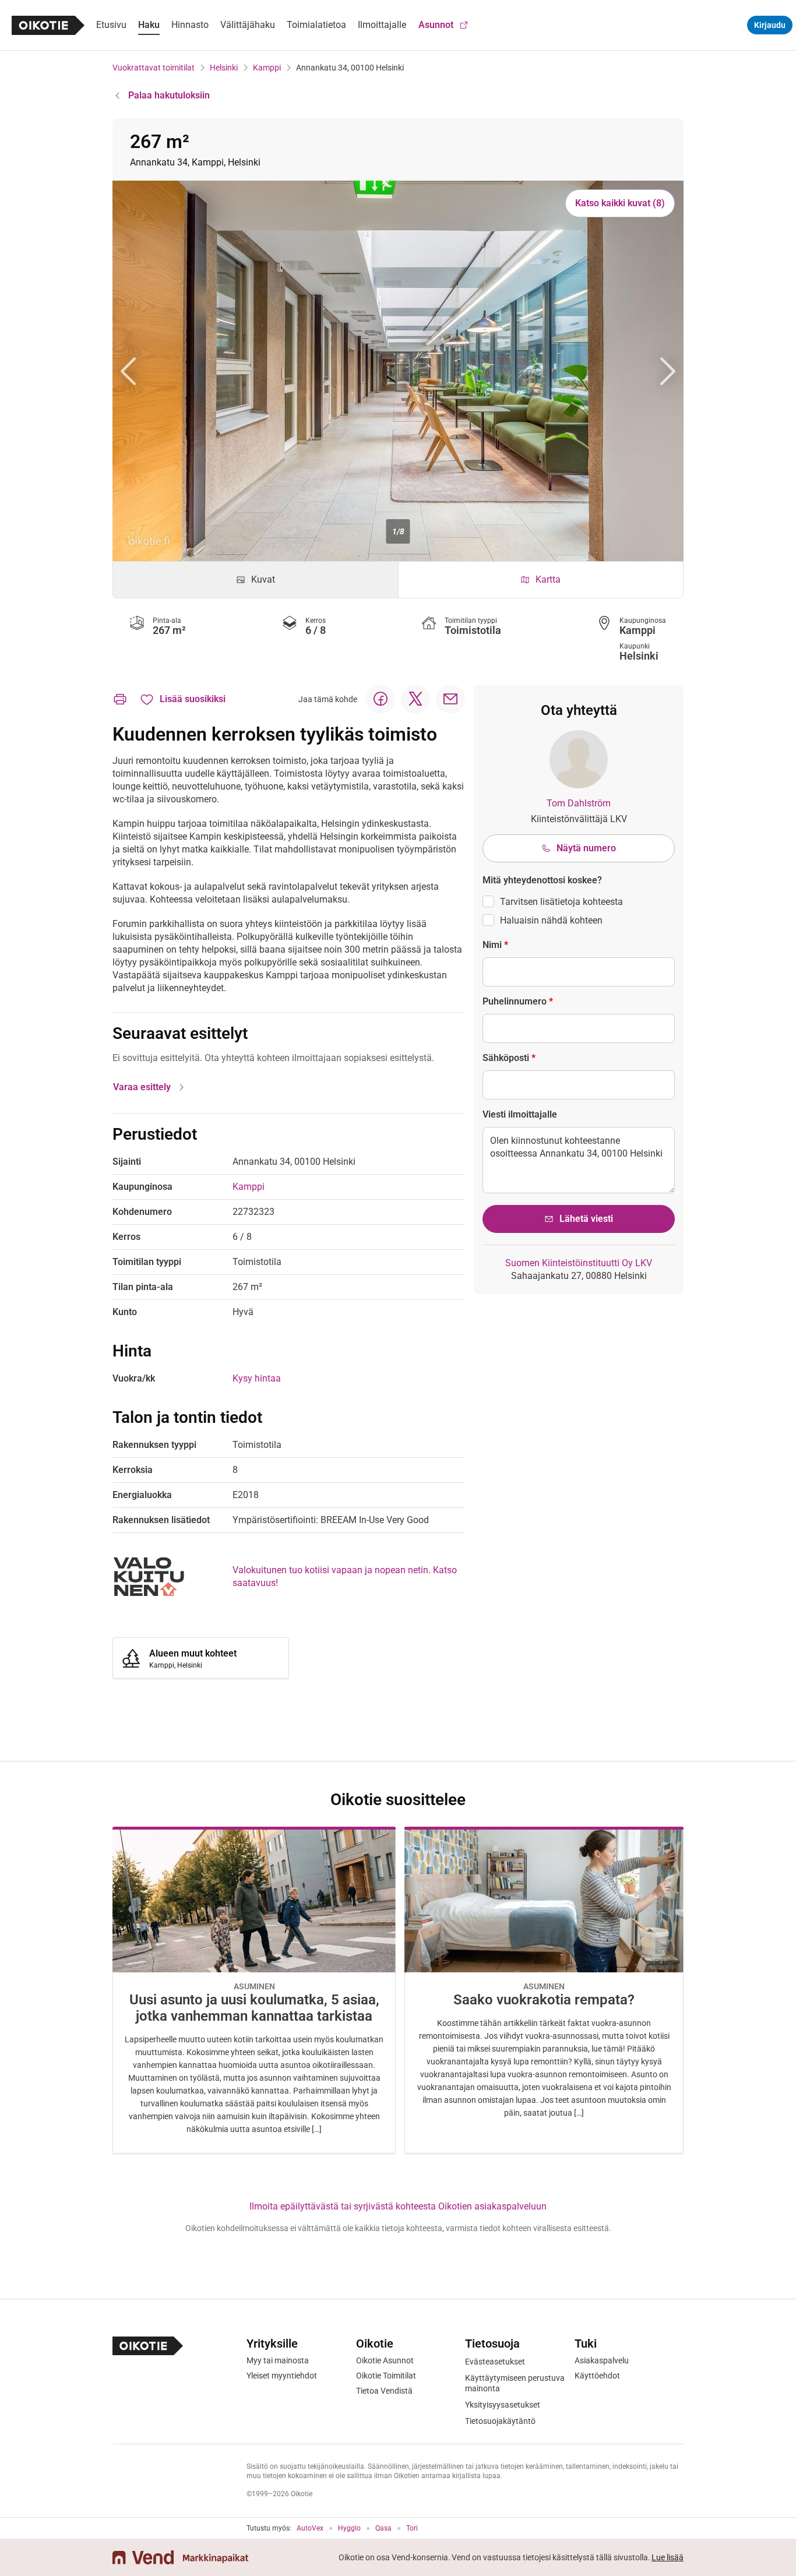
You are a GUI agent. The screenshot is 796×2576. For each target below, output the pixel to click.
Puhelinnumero (518, 1001)
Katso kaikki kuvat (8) (620, 203)
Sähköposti (509, 1058)
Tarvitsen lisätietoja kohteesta (561, 902)
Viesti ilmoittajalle (520, 1114)
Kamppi (267, 68)
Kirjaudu (770, 25)
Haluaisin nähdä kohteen (551, 920)
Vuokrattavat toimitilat (154, 68)
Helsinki (224, 68)
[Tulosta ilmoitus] (120, 699)
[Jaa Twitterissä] (415, 699)
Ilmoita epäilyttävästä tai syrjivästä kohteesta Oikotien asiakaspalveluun (398, 2206)
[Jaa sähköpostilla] (450, 699)
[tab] (256, 580)
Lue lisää (668, 2557)
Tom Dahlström (579, 803)
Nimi (495, 945)
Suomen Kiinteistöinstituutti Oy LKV (579, 1263)
